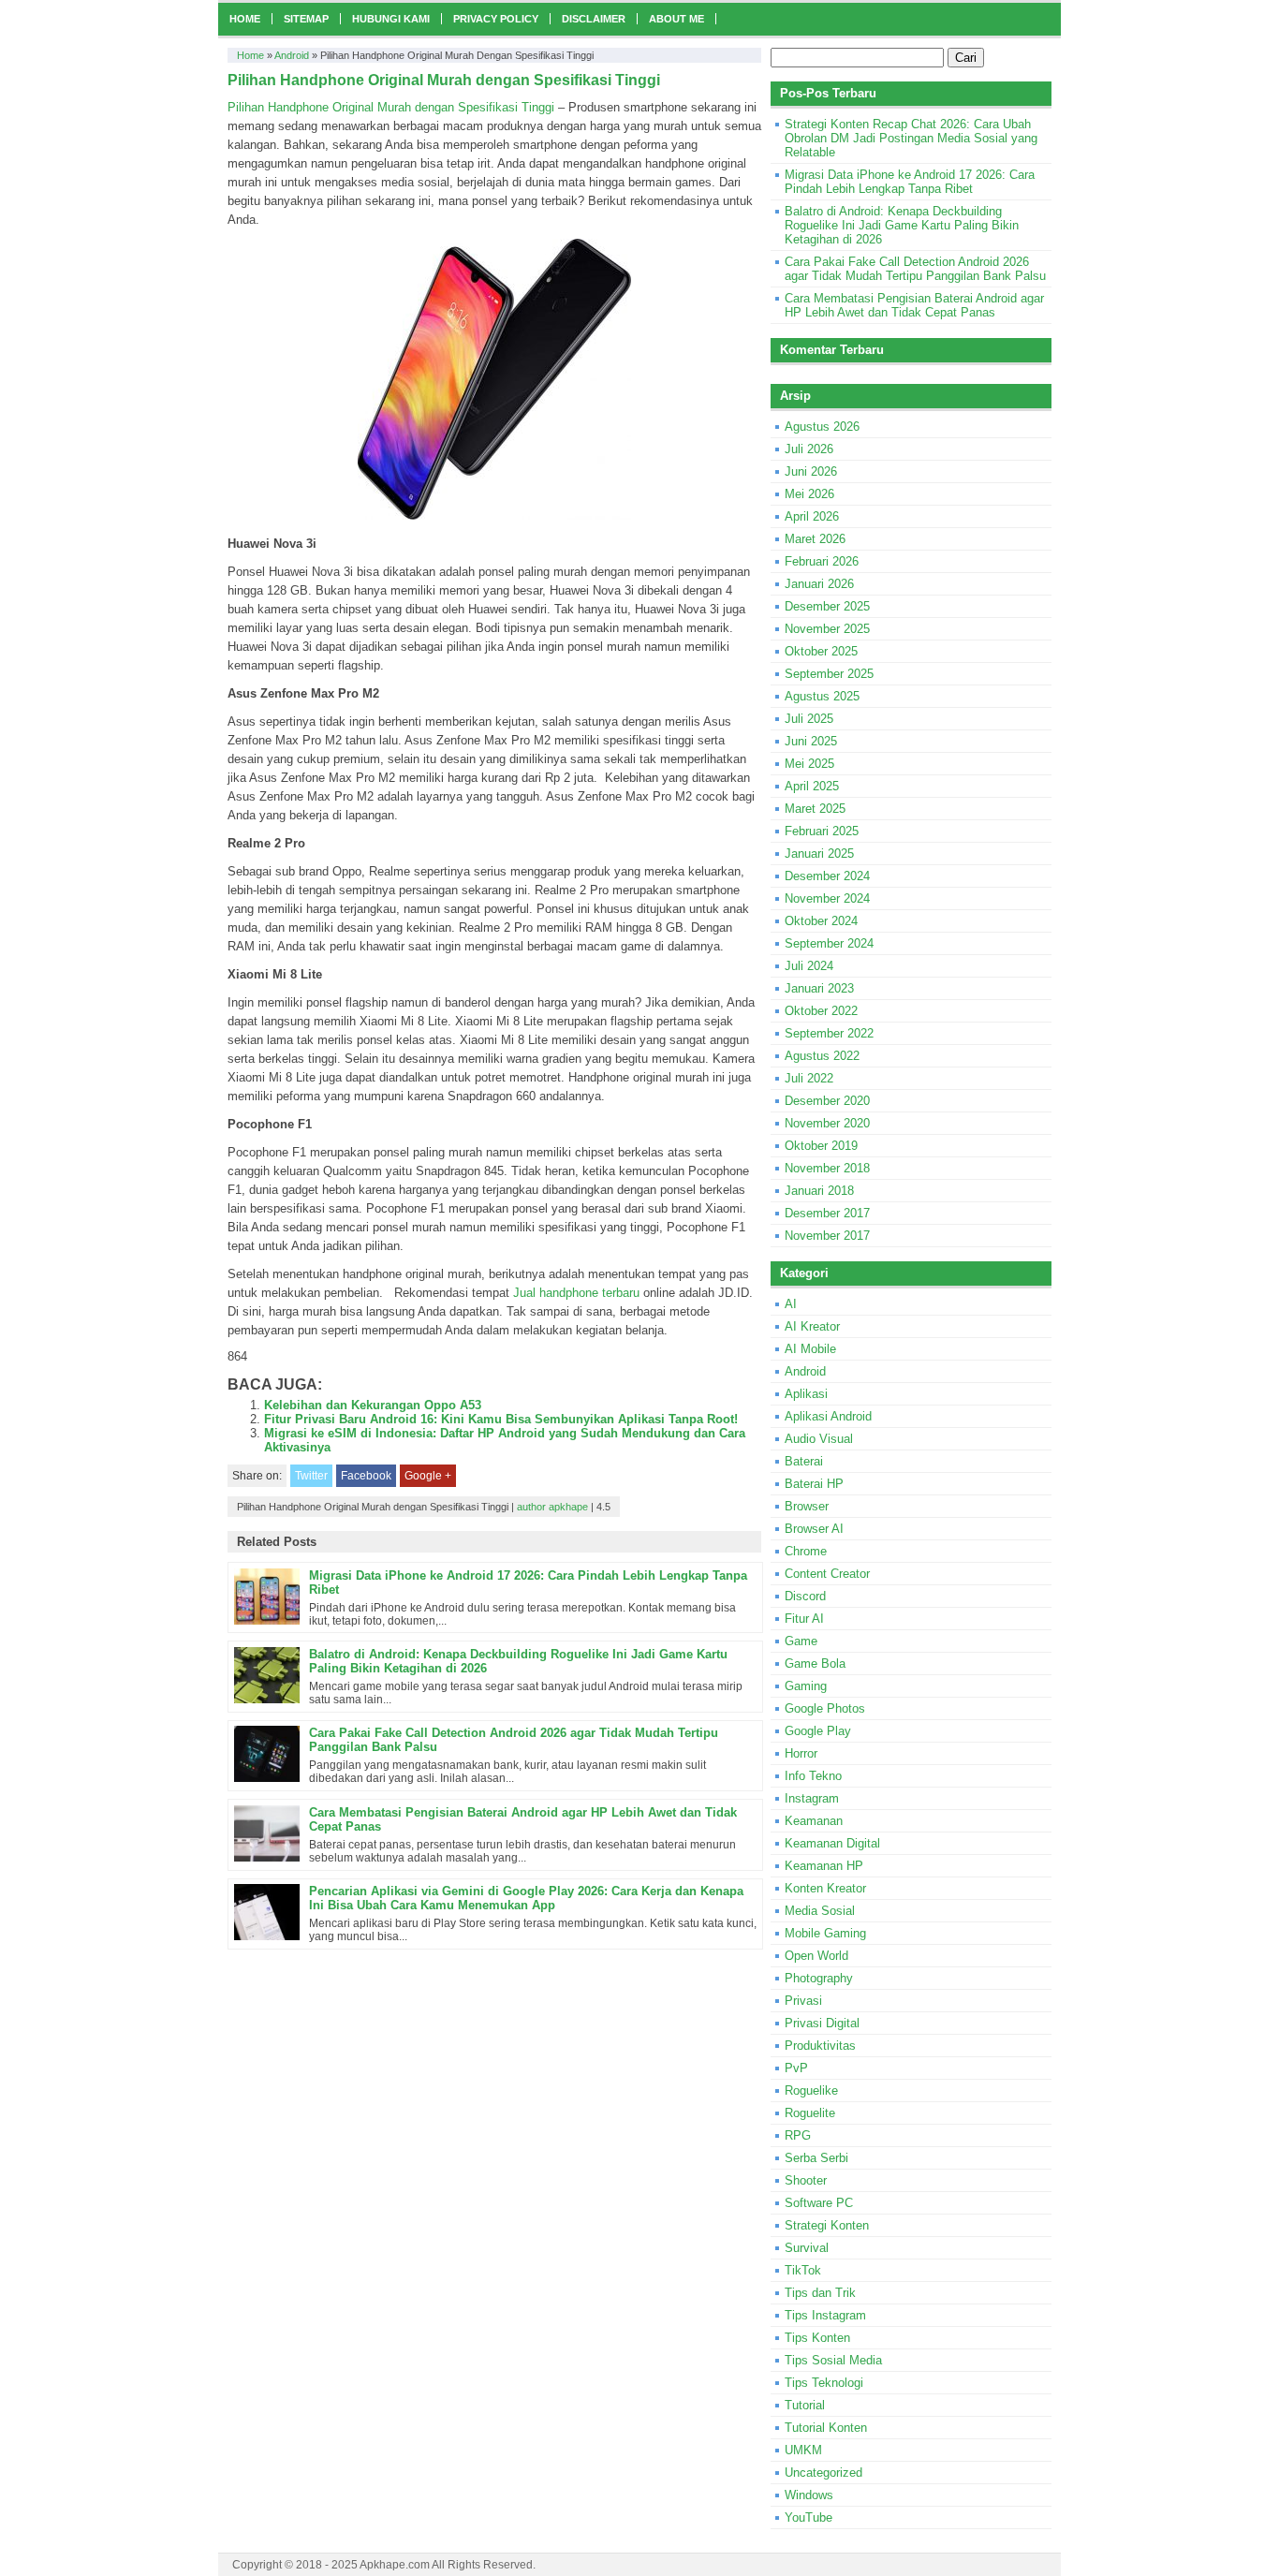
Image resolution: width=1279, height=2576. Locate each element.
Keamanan (814, 1821)
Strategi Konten (827, 2225)
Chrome (806, 1551)
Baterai (804, 1461)
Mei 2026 (809, 494)
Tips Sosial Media (833, 2360)
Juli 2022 (809, 1078)
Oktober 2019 (821, 1146)
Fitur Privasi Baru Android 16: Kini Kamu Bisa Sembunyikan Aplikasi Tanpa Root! (501, 1419)
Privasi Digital (822, 2023)
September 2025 (829, 674)
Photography (819, 1978)
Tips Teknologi (824, 2383)
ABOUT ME (676, 19)
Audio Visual (819, 1439)
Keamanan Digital (832, 1843)
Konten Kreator (825, 1888)
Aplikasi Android (828, 1416)
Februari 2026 (822, 561)
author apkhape (552, 1507)
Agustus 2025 (822, 696)
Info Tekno (813, 1776)
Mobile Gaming (825, 1933)
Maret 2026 (815, 539)
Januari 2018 (819, 1191)
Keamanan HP (824, 1866)
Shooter (806, 2180)
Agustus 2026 (822, 427)
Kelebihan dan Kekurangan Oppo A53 (373, 1405)
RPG (798, 2135)
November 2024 (827, 898)
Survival (807, 2248)
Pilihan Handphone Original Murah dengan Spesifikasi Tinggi (391, 107)
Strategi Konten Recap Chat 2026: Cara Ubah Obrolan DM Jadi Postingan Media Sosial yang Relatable (911, 138)
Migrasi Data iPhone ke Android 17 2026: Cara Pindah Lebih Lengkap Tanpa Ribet (910, 182)
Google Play (818, 1731)
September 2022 (829, 1033)
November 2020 (827, 1123)
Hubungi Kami (391, 19)
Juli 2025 (809, 719)
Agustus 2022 (822, 1056)
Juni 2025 (811, 741)
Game (801, 1641)
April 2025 (812, 786)
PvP (796, 2068)
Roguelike (811, 2090)
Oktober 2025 (821, 651)
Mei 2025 (809, 764)
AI (791, 1304)
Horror (801, 1753)
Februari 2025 (822, 831)
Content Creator (827, 1574)
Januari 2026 (819, 584)
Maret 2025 (815, 809)
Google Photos (825, 1708)
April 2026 (812, 516)
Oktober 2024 (821, 921)
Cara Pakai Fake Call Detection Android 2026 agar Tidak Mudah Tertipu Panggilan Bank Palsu (915, 269)
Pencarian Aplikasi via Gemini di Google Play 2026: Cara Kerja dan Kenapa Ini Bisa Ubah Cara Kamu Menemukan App (526, 1898)
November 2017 (827, 1236)
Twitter (311, 1476)
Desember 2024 (827, 876)
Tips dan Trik (820, 2293)
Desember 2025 (827, 606)
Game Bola (815, 1663)
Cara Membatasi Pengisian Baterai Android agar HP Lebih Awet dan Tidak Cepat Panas (914, 305)
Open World (816, 1956)
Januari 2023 (819, 988)
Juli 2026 (809, 449)
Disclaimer (594, 19)
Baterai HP (814, 1484)
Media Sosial (820, 1911)
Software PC (819, 2203)
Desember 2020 (827, 1101)
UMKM (803, 2450)
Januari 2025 (819, 854)
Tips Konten (817, 2338)
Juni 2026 (811, 471)
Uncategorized (823, 2473)
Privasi (803, 2001)
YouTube (809, 2517)
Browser (807, 1506)
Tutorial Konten (826, 2428)
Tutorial (805, 2405)
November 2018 (827, 1168)
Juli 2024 (809, 966)
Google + (428, 1476)
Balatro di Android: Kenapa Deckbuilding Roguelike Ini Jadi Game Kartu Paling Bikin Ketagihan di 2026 (902, 225)
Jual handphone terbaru (576, 1293)
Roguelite (810, 2113)
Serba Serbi (816, 2158)
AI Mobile (810, 1349)
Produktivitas (820, 2046)
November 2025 (827, 629)
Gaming (806, 1686)
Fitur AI (804, 1619)
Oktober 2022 (821, 1011)
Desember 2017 (827, 1213)
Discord (805, 1596)
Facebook (366, 1476)
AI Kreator (812, 1326)
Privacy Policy (496, 19)
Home (245, 19)
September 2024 (829, 943)
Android (292, 55)
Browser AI (814, 1529)
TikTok (803, 2270)
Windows (809, 2495)
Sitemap (306, 19)
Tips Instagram (825, 2315)
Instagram (812, 1798)
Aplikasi (806, 1394)
